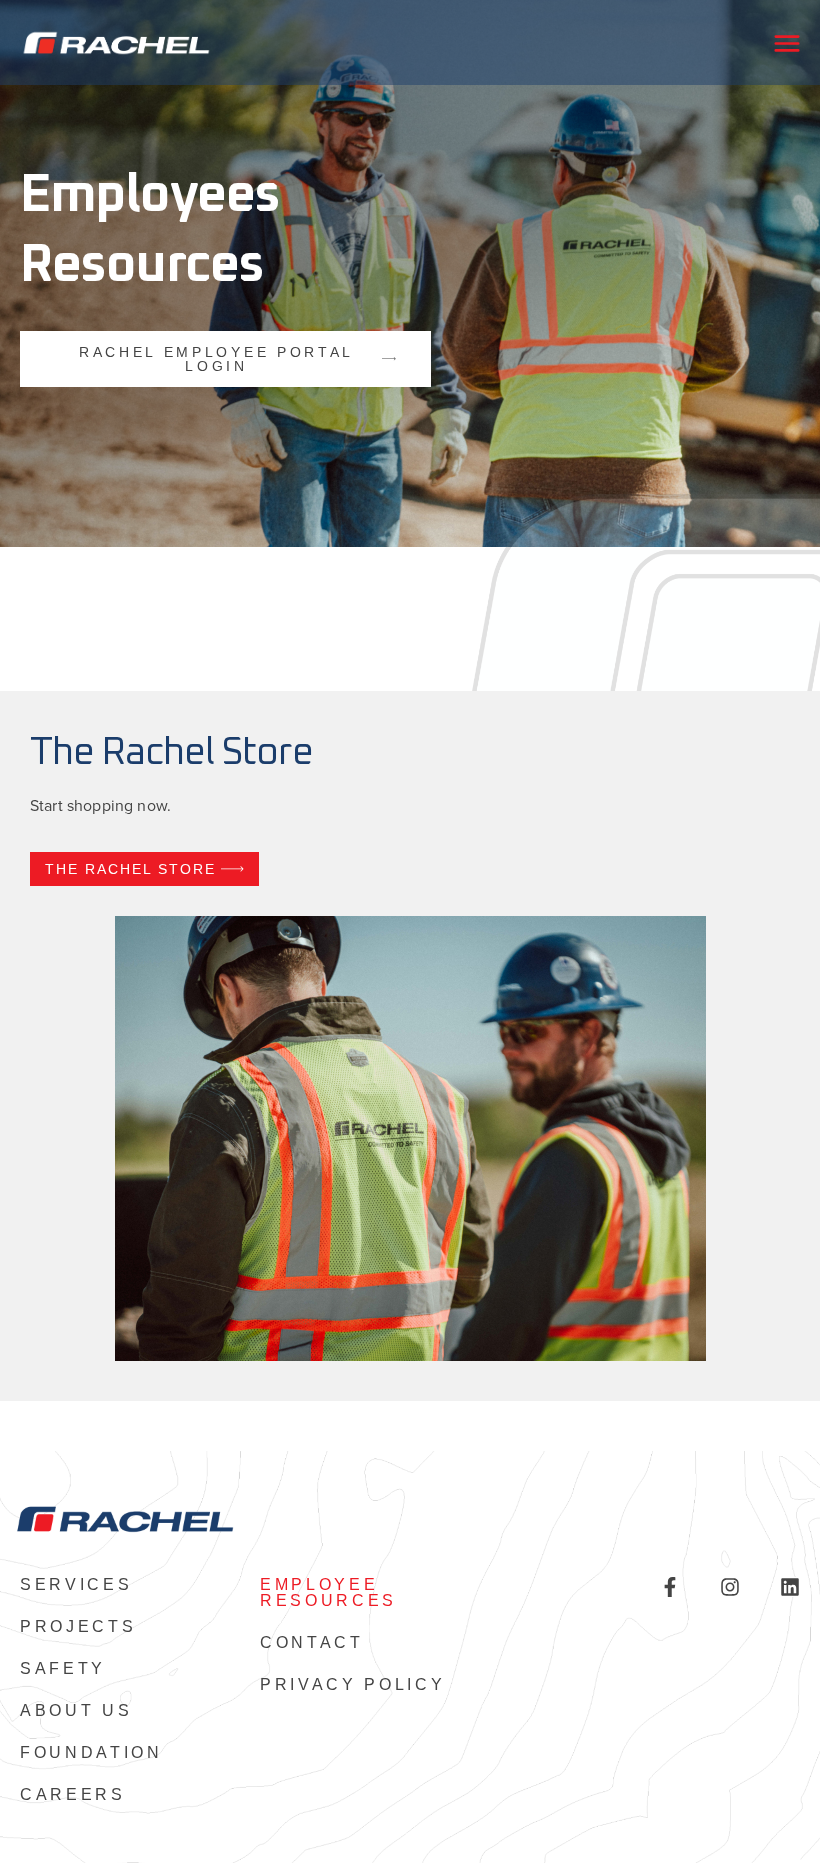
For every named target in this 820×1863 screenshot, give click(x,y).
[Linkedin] (790, 1587)
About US (76, 1711)
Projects (78, 1627)
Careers (73, 1795)
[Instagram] (730, 1587)
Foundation (91, 1753)
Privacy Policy (353, 1685)
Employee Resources (328, 1593)
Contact (312, 1643)
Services (76, 1585)
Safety (63, 1669)
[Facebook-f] (670, 1587)
